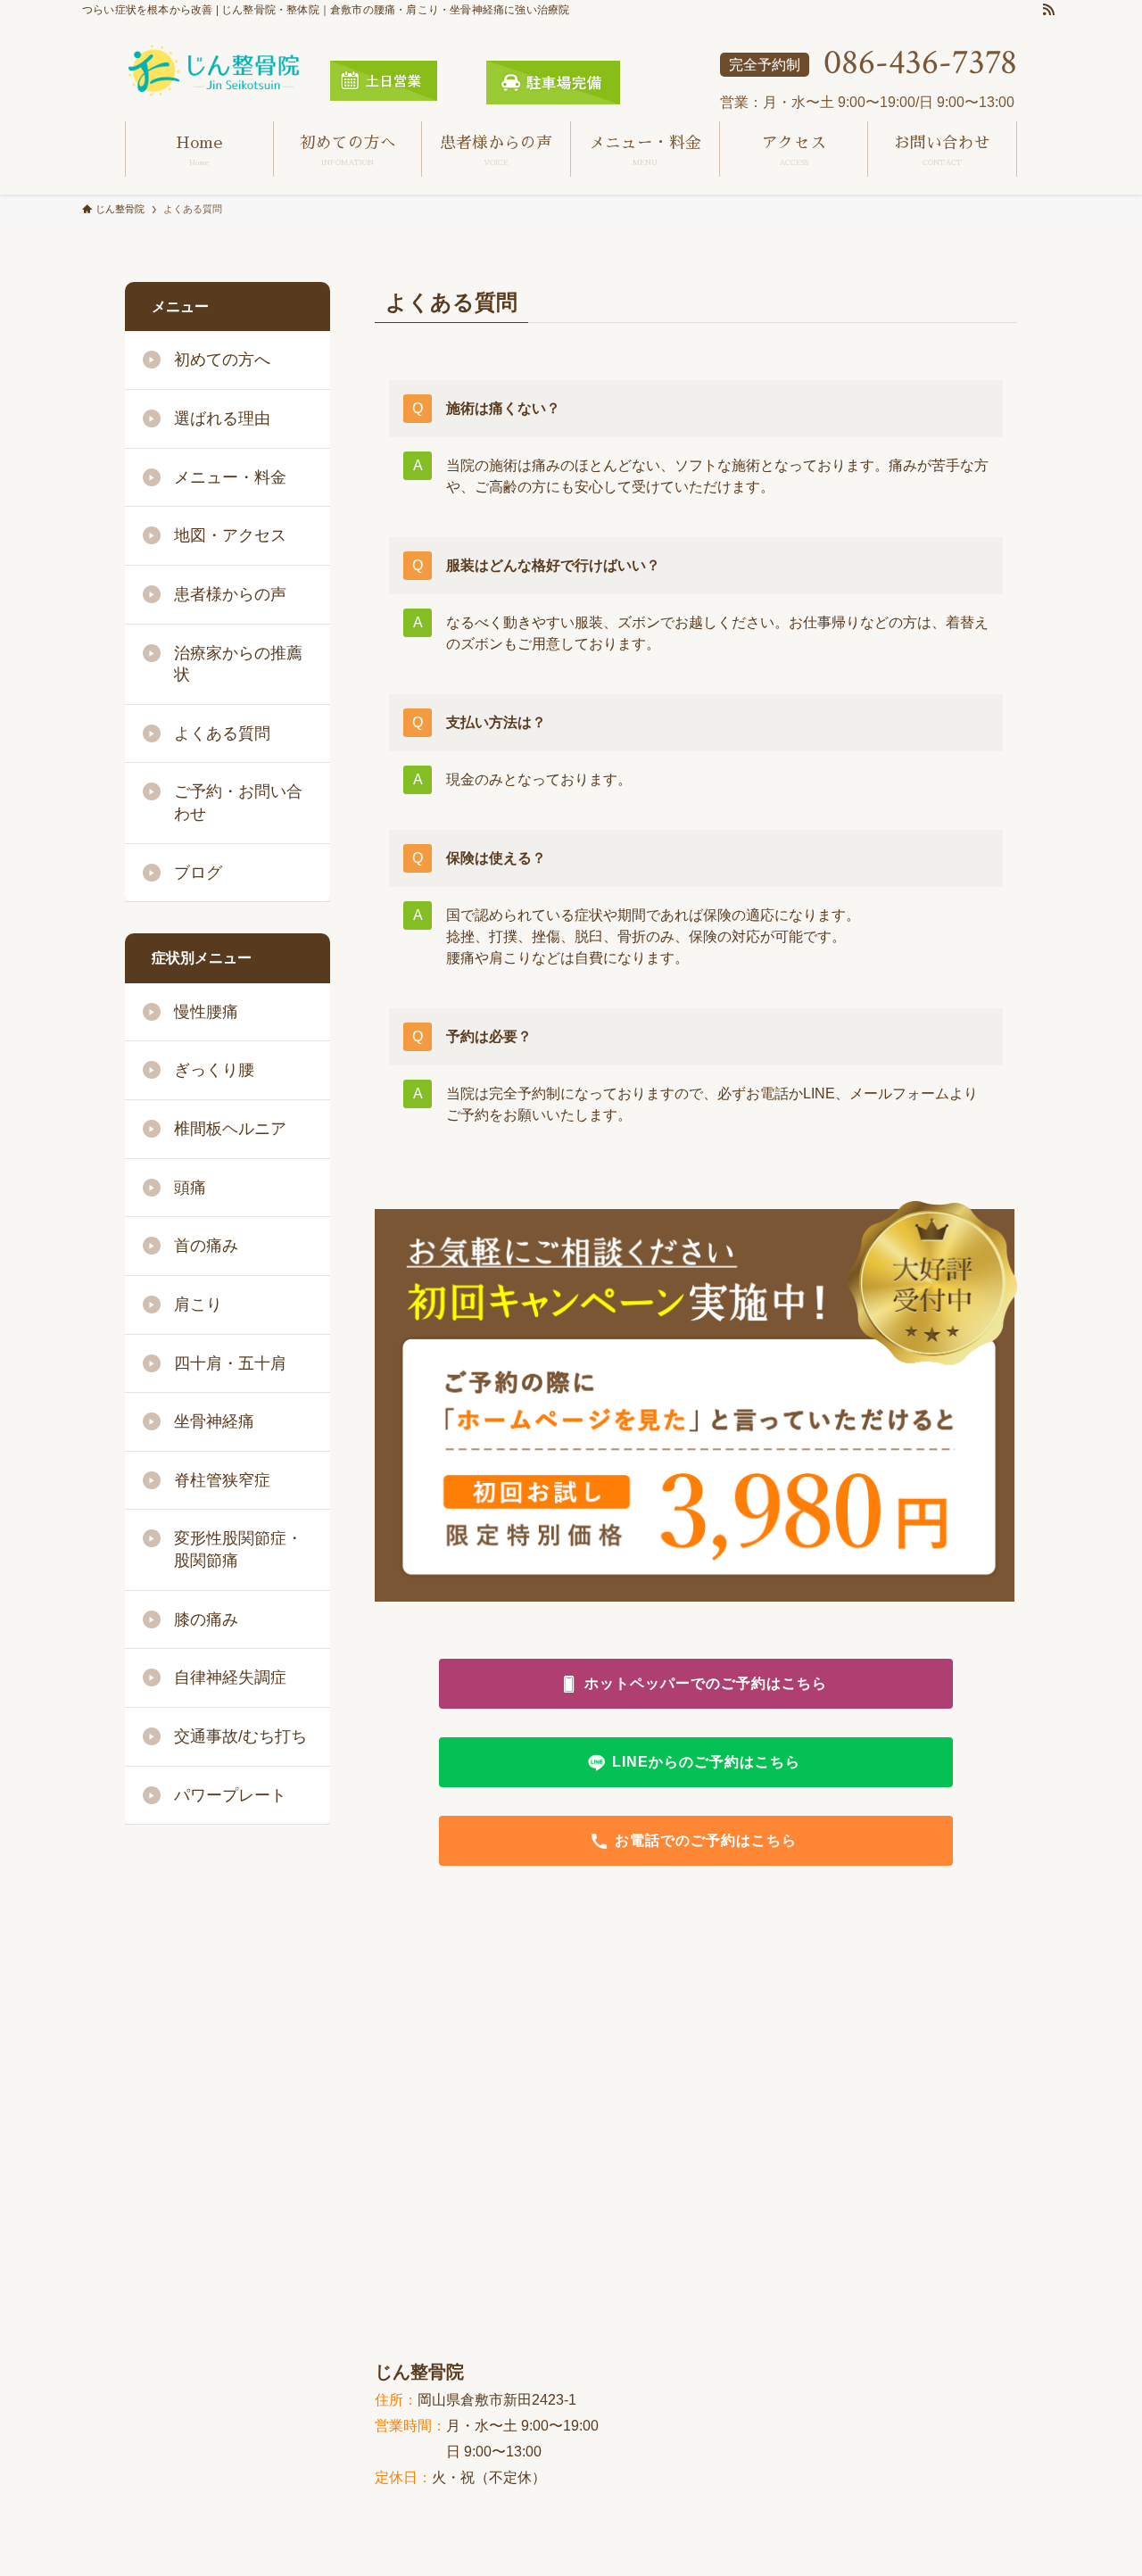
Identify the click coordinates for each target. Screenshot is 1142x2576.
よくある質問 (222, 733)
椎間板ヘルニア (230, 1129)
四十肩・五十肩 (230, 1363)
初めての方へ (222, 360)
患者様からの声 (230, 594)
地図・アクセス (230, 535)
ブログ (198, 873)
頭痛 (190, 1188)
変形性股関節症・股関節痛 (238, 1549)
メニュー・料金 (230, 477)
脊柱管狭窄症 (222, 1480)
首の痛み (206, 1246)
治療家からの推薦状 (238, 664)
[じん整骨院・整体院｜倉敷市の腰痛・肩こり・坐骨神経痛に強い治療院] (214, 71)
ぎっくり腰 (214, 1070)
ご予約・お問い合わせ (238, 803)
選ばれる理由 (222, 418)
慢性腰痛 (206, 1012)
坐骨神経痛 (214, 1421)
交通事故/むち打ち (240, 1736)
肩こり (198, 1305)
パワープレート (230, 1795)
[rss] (1048, 10)
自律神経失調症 (230, 1677)
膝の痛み (206, 1619)
